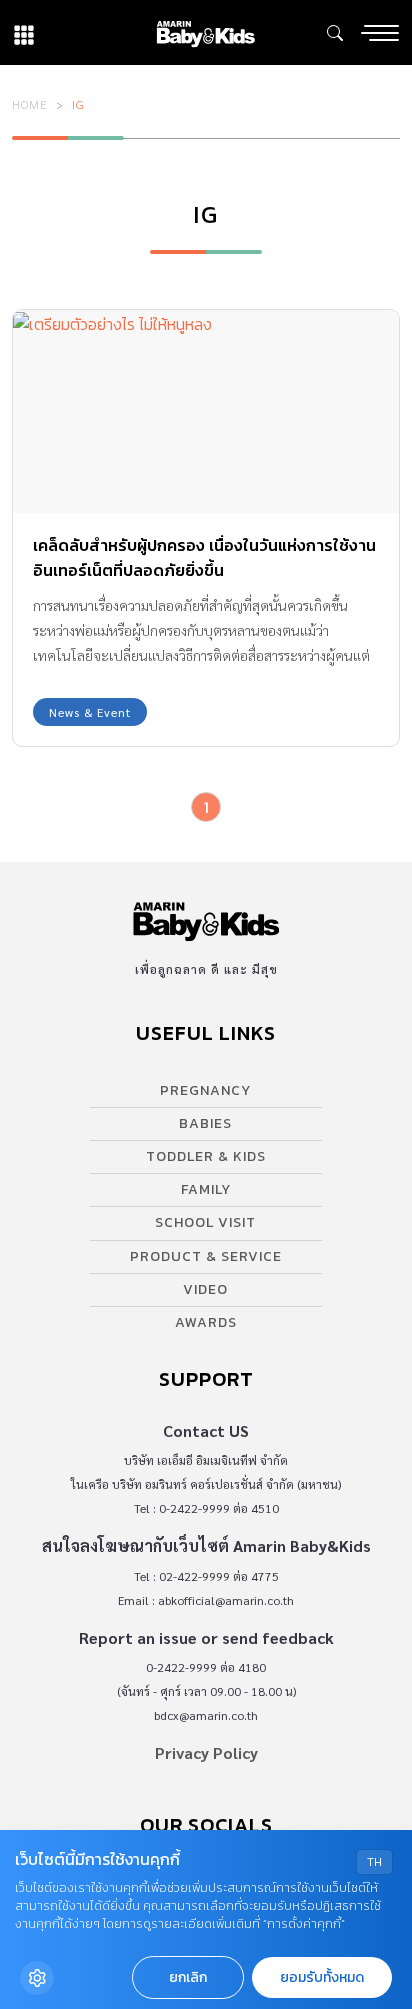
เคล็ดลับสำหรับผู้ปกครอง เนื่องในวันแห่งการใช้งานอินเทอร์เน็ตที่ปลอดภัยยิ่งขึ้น (204, 557)
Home (30, 104)
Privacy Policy (206, 1752)
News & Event (90, 712)
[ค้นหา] (335, 33)
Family (206, 1189)
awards (206, 1322)
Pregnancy (205, 1090)
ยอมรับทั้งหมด (322, 1977)
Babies (205, 1123)
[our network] (24, 32)
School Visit (205, 1222)
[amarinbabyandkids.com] (205, 32)
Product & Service (206, 1256)
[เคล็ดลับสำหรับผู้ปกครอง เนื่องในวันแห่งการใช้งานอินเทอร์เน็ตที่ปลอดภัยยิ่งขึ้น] (206, 411)
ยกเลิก (188, 1977)
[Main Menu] (380, 33)
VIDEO (205, 1289)
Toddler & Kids (206, 1156)
